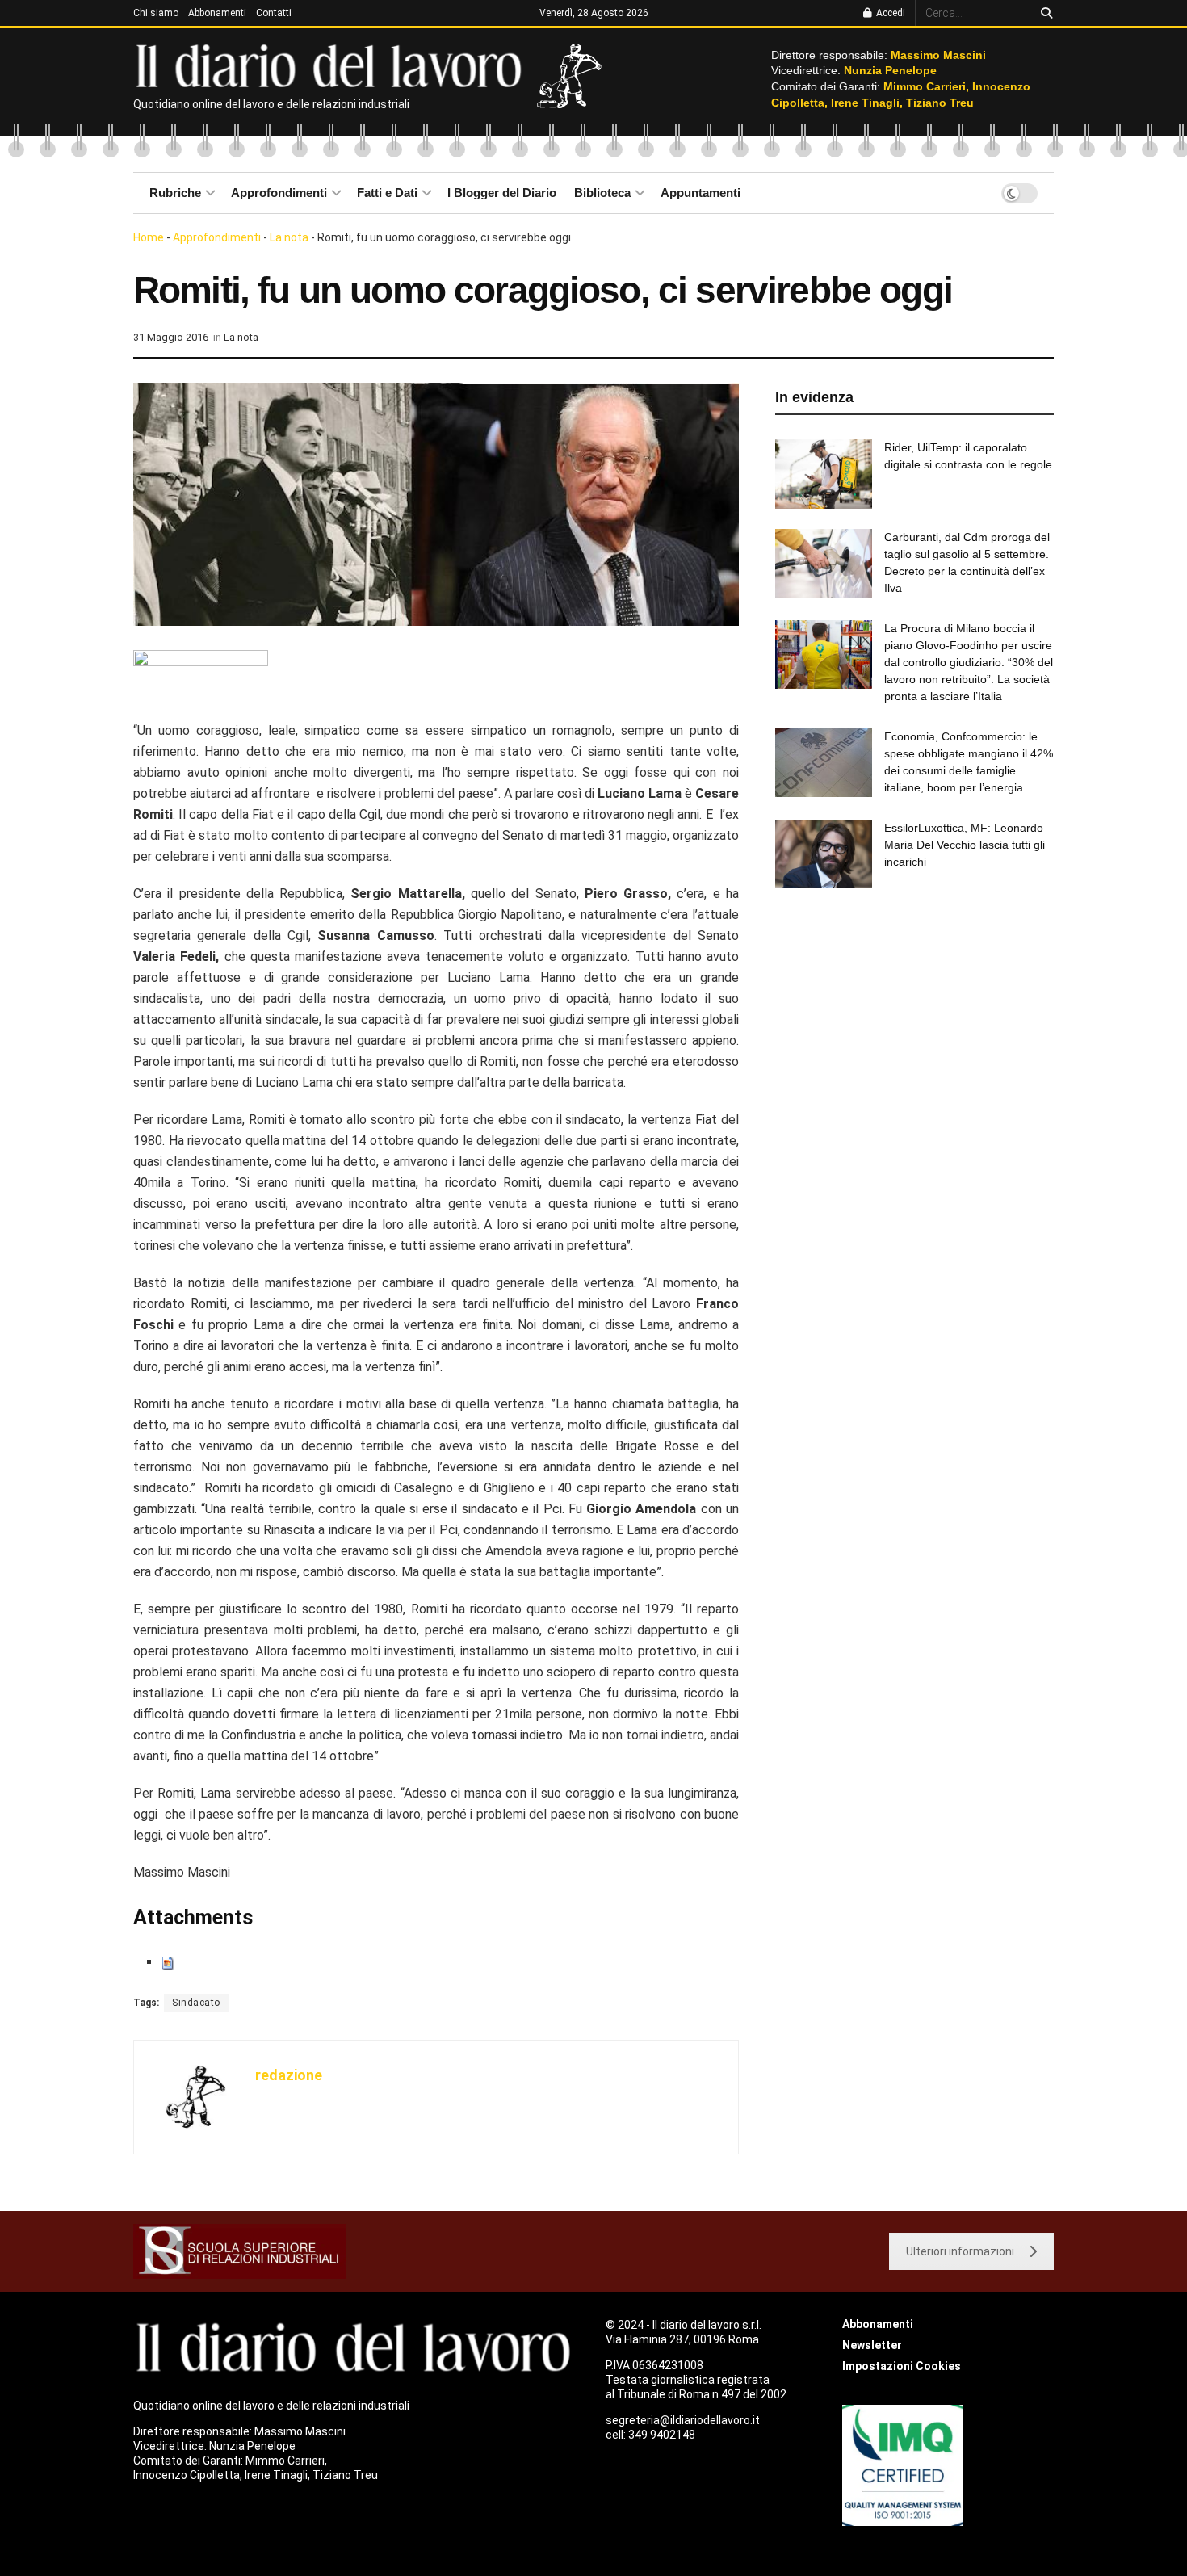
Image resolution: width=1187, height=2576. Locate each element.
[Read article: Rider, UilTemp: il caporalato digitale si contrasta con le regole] (824, 474)
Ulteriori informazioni (960, 2251)
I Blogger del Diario (502, 193)
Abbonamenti (217, 13)
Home (149, 237)
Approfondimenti (279, 193)
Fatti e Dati (387, 193)
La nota (289, 237)
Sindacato (196, 2003)
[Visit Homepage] (332, 65)
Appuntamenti (700, 193)
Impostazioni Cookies (902, 2366)
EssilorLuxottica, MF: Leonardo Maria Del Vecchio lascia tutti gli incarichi (965, 845)
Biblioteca (602, 193)
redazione (289, 2075)
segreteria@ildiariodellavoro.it (683, 2420)
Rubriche (175, 193)
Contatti (274, 13)
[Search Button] (1044, 13)
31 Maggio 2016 (171, 337)
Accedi (889, 13)
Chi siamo (156, 13)
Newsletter (872, 2345)
